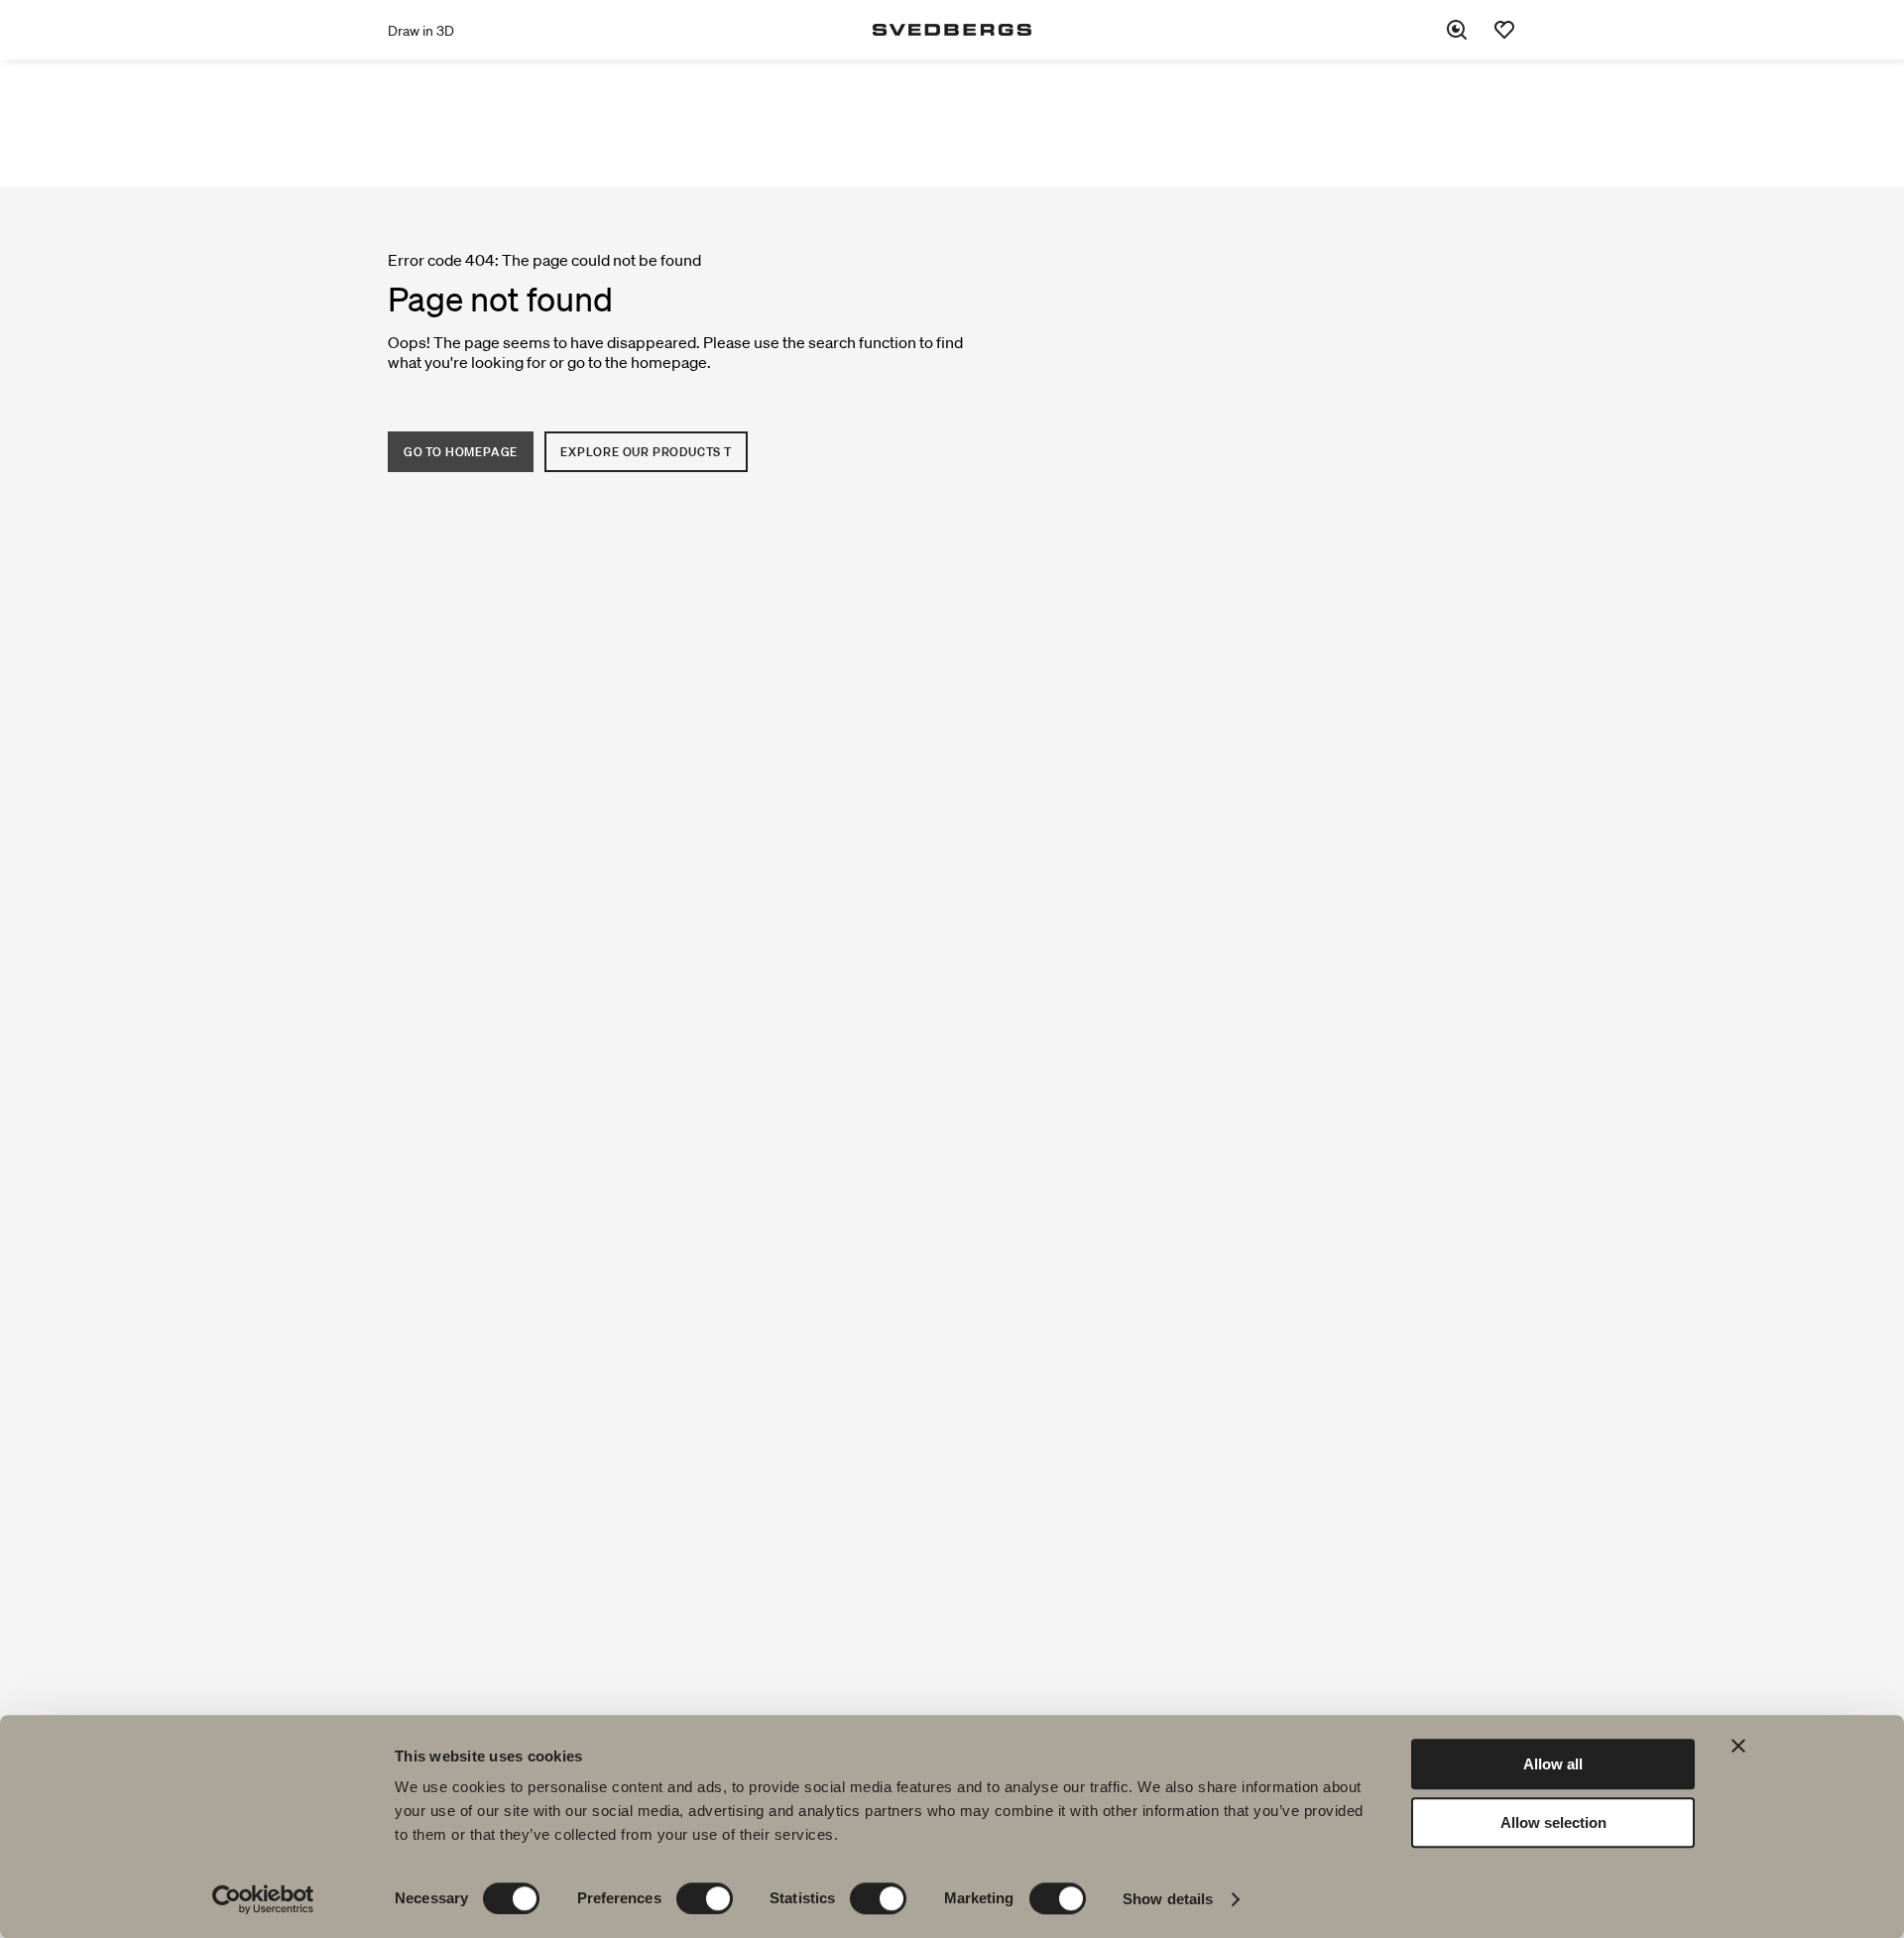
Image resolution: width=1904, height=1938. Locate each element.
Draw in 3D (421, 31)
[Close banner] (1738, 1746)
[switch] (705, 1898)
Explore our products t (646, 452)
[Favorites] (1504, 30)
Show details (1168, 1899)
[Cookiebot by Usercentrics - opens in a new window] (263, 1899)
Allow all (1553, 1764)
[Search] (1457, 30)
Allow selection (1553, 1822)
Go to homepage (461, 452)
